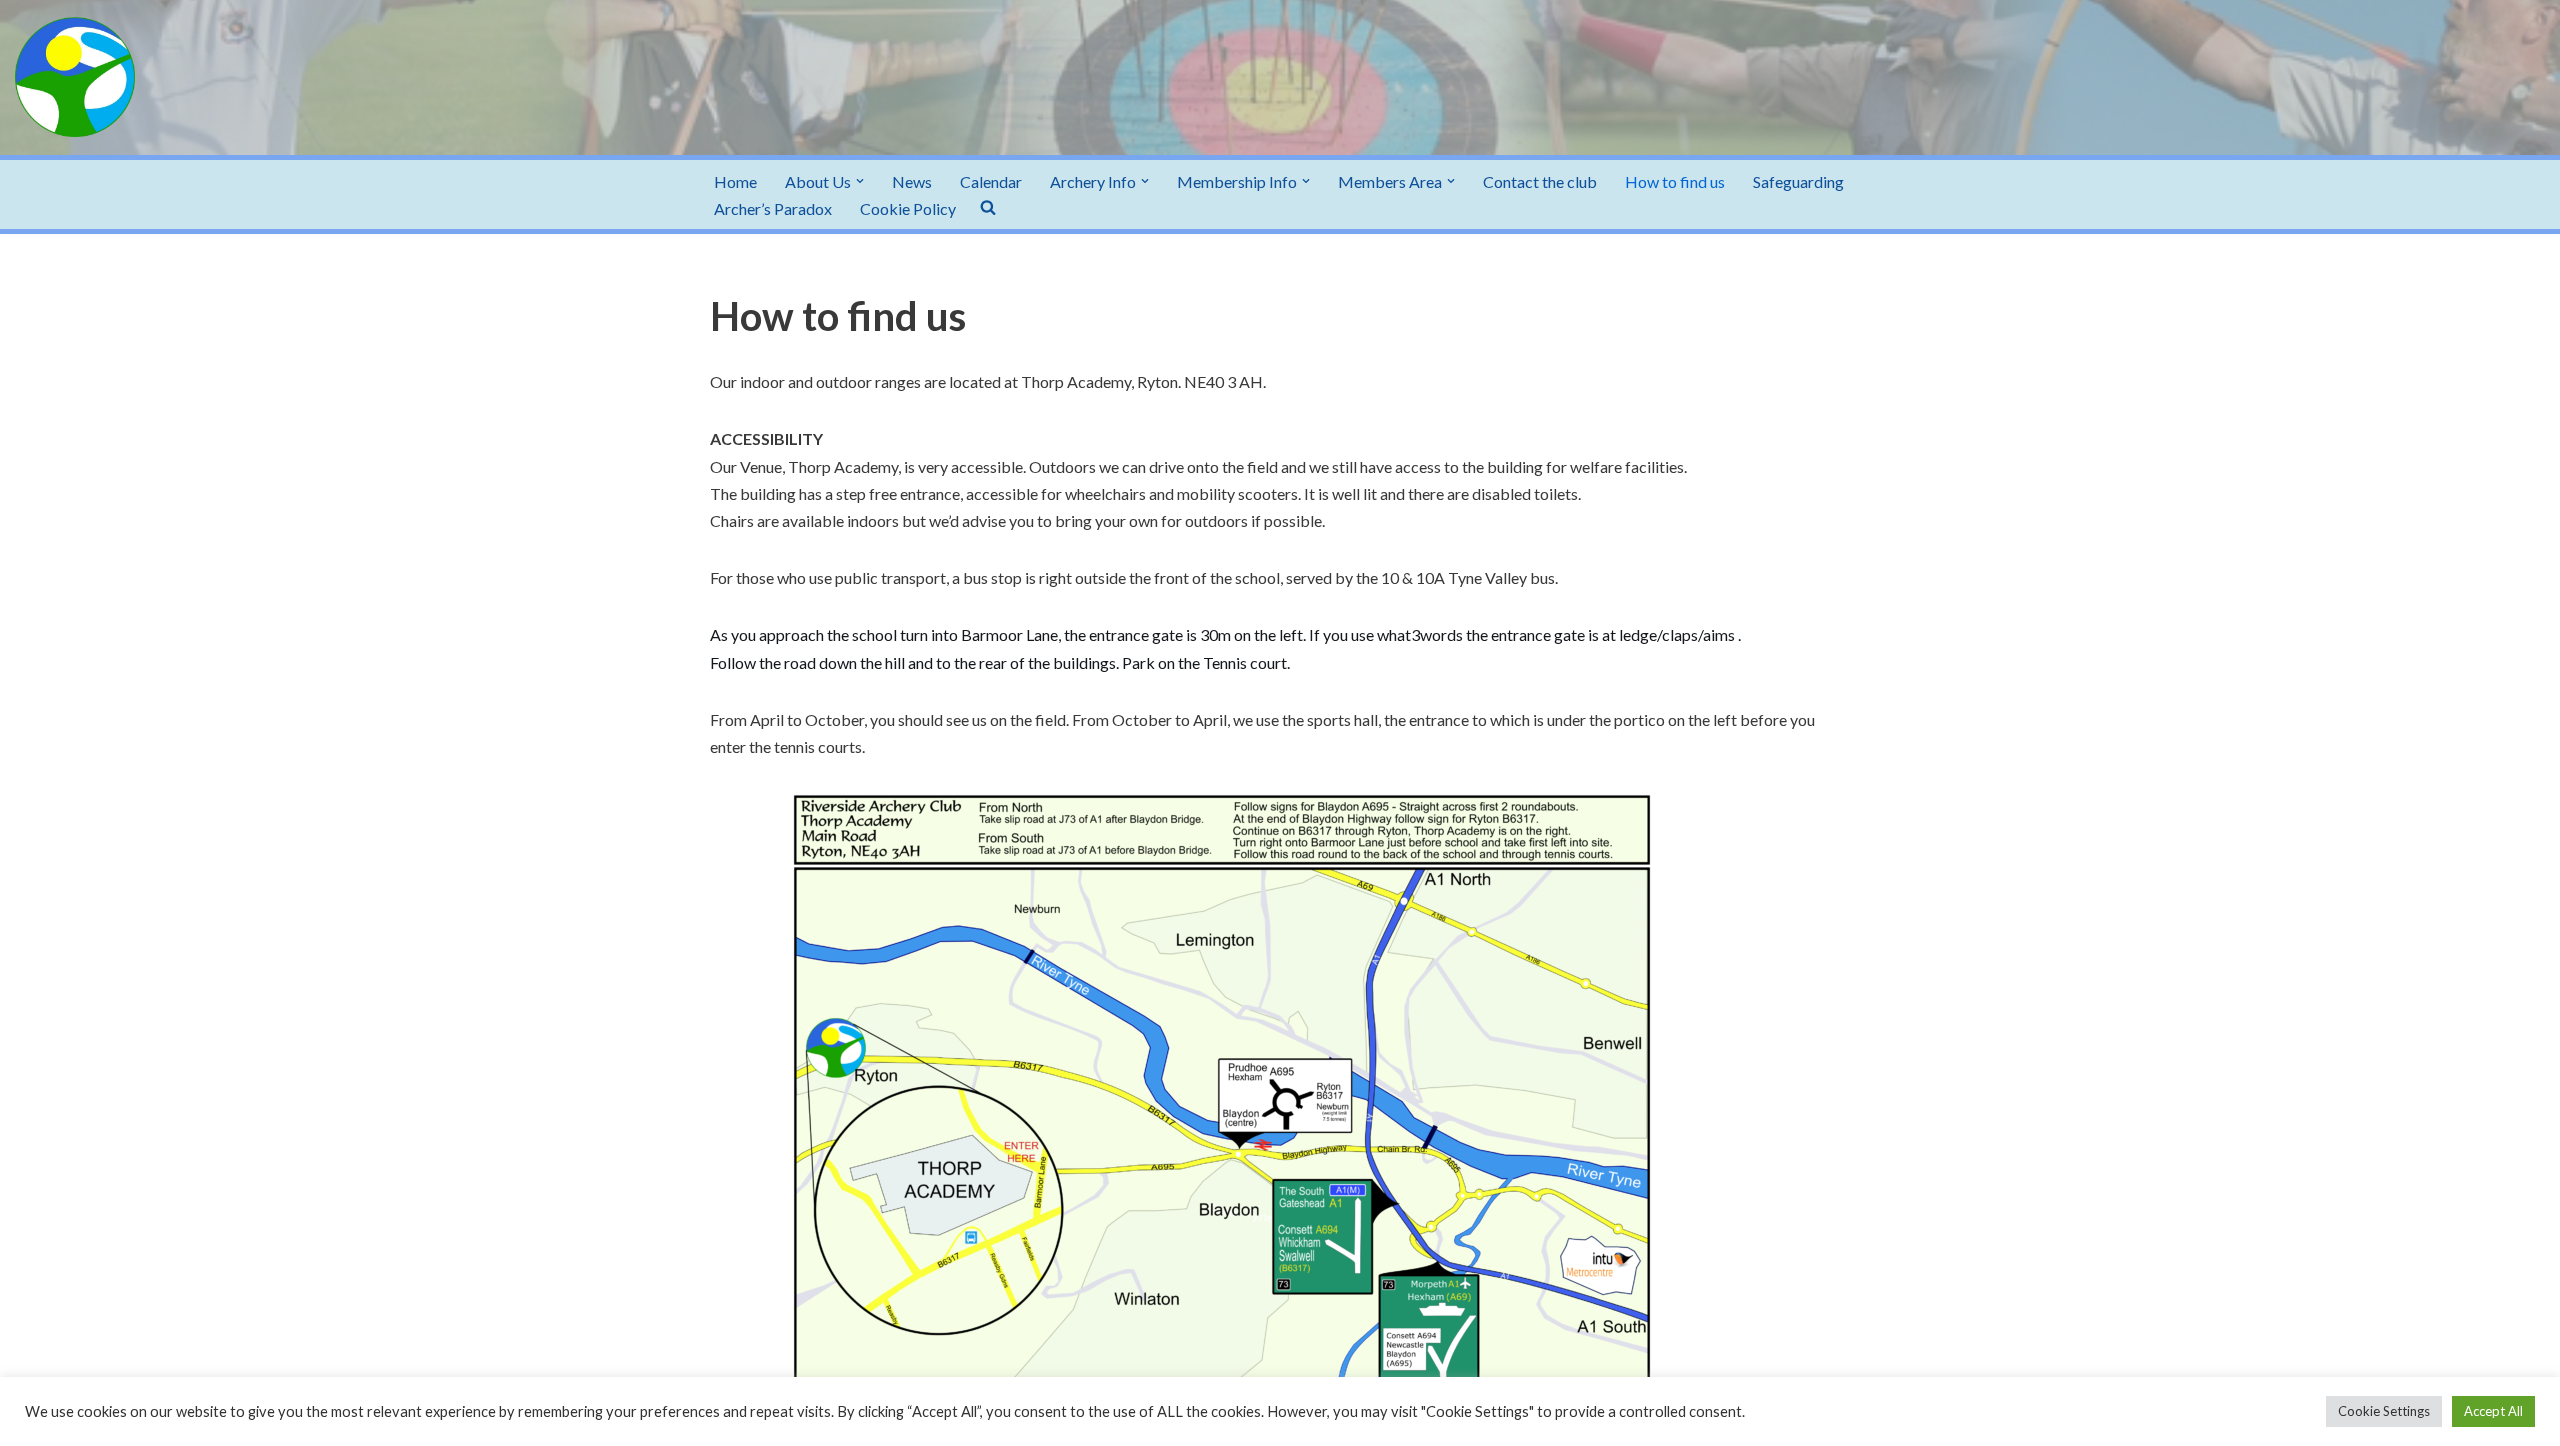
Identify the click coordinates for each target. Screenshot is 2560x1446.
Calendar (991, 181)
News (912, 181)
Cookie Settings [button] (2384, 1411)
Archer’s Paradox (773, 208)
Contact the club (1540, 181)
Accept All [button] (2493, 1411)
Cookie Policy (908, 208)
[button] (860, 181)
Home (735, 181)
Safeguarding (1798, 181)
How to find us (1675, 181)
